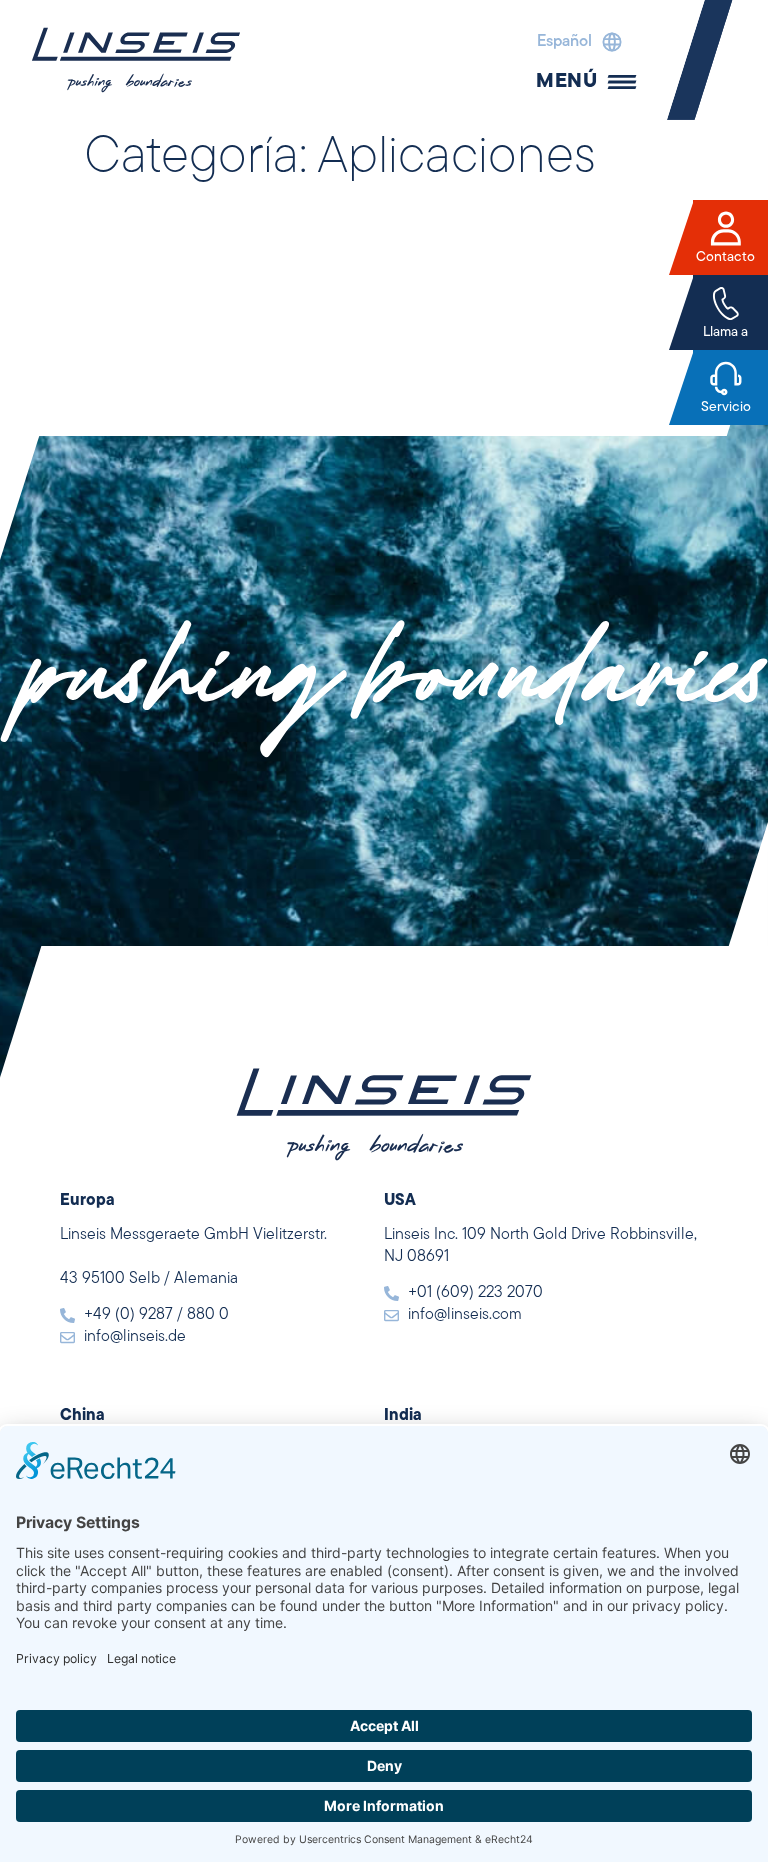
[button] (574, 42)
